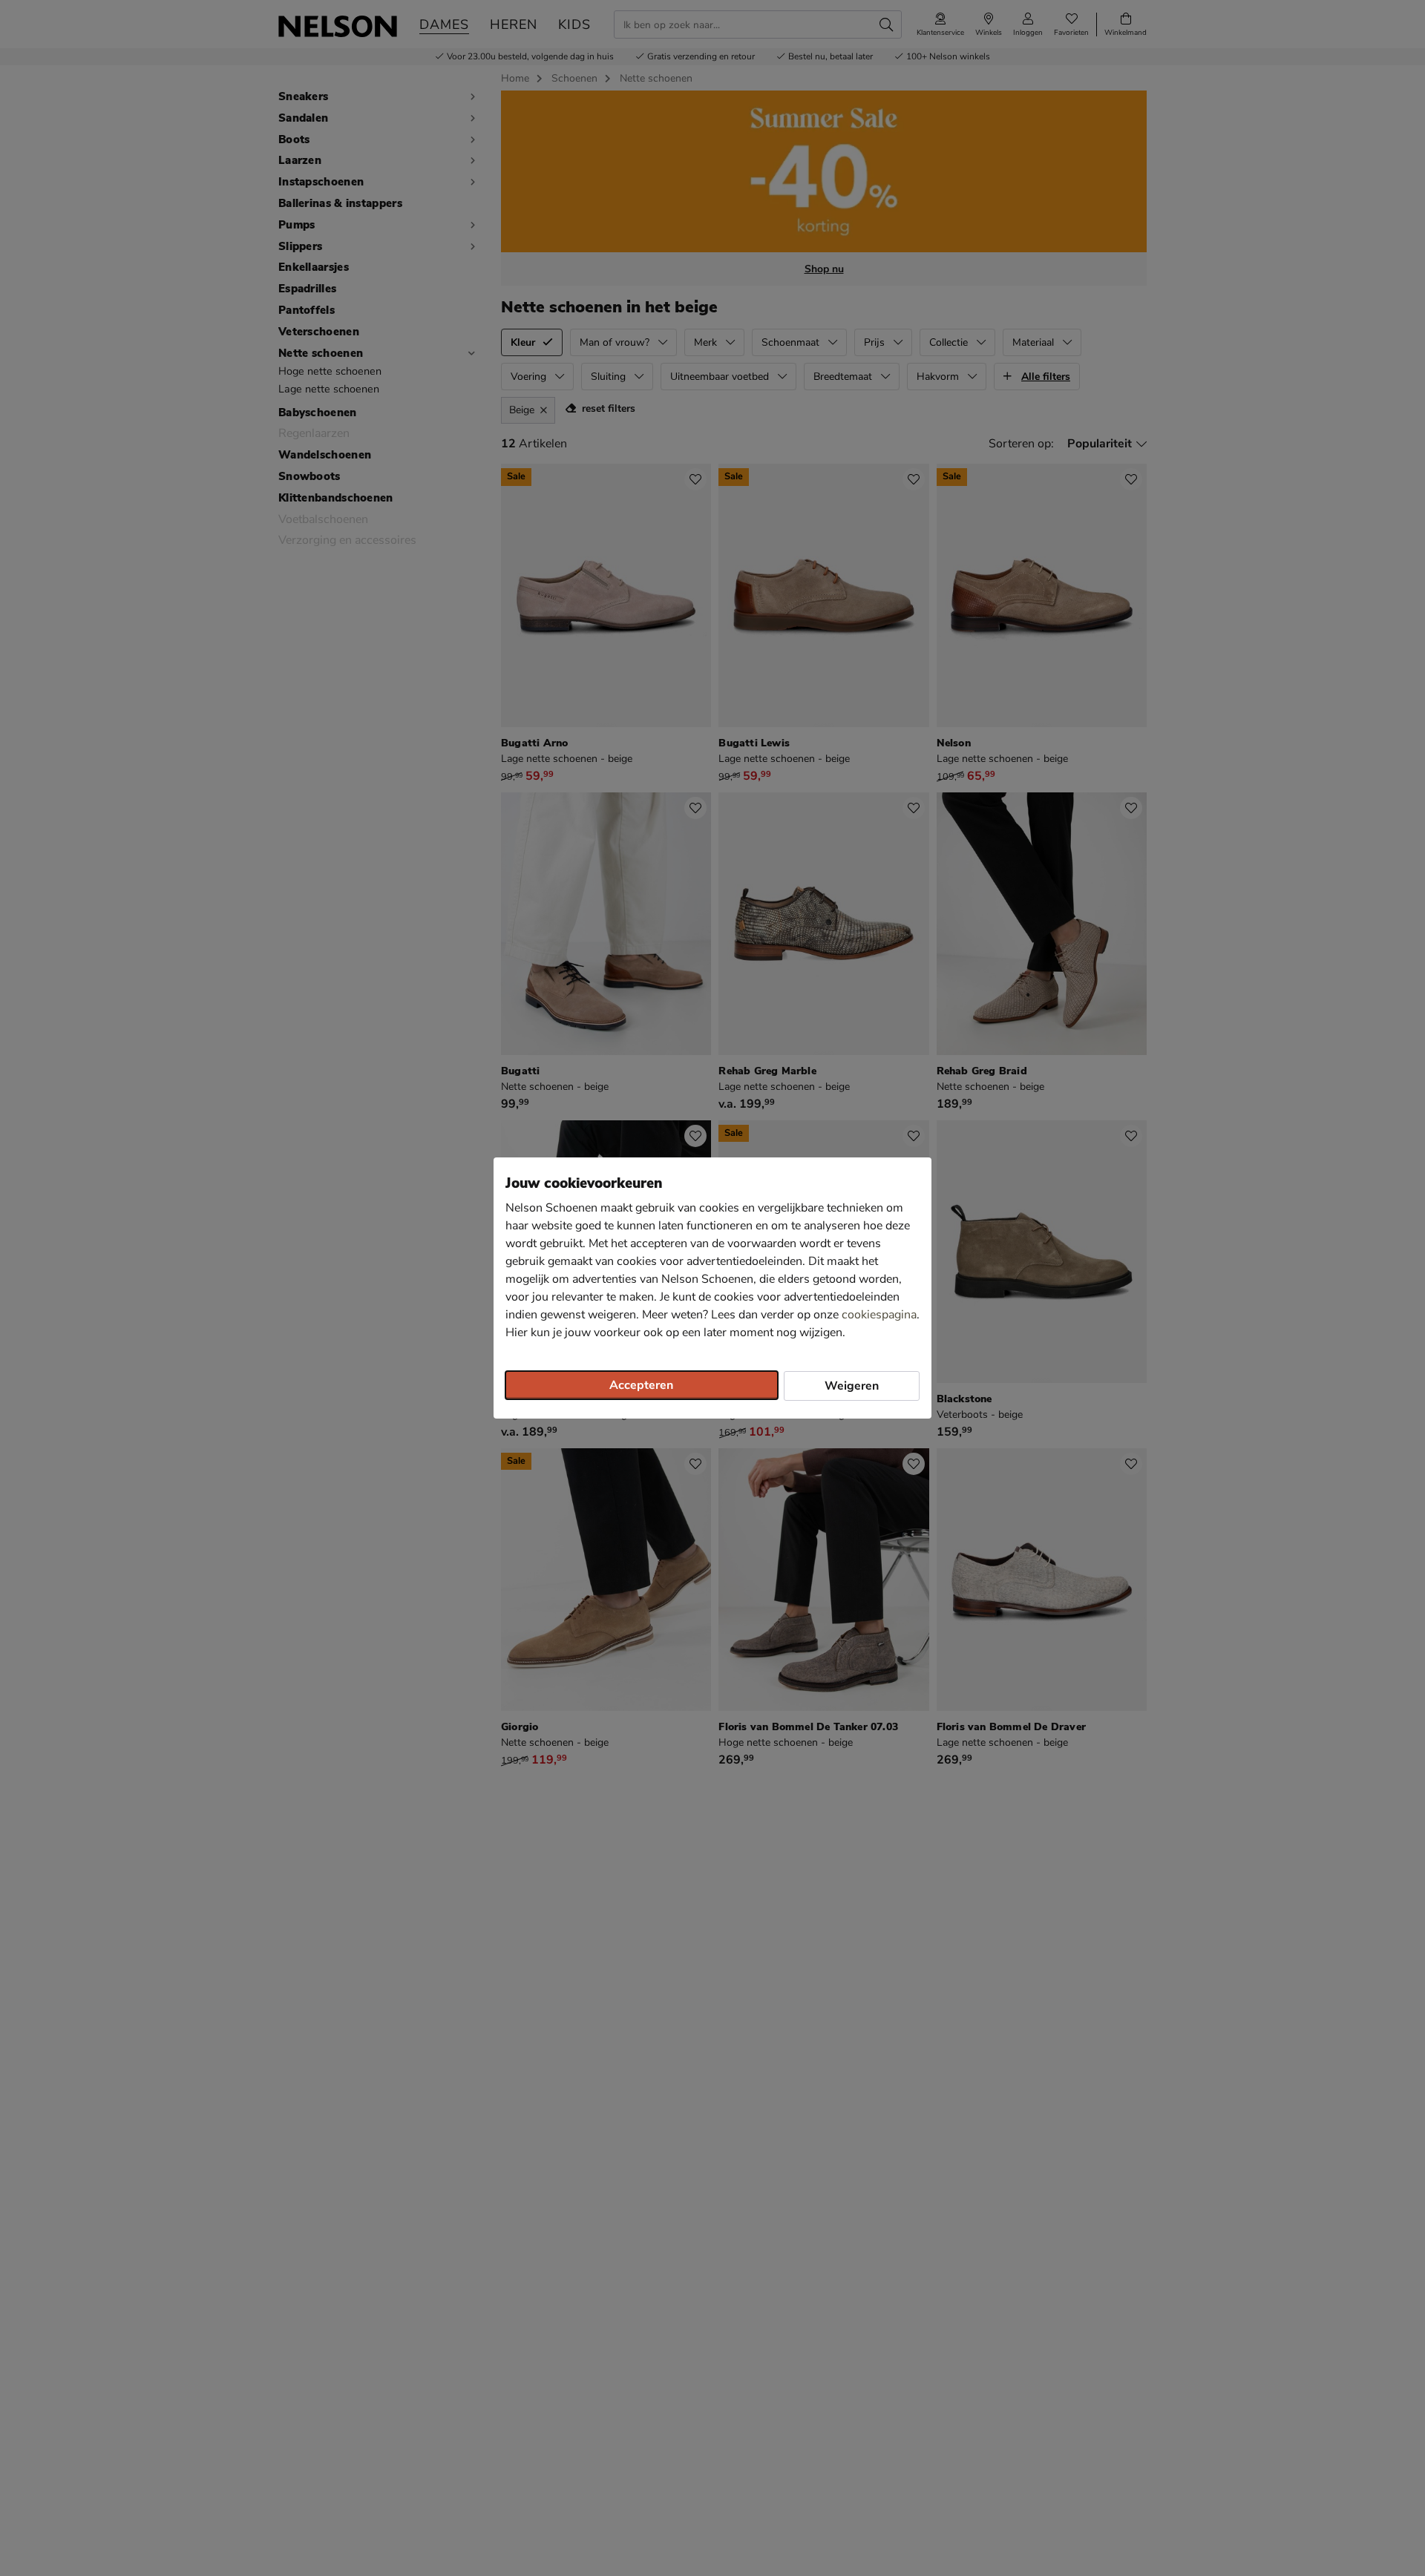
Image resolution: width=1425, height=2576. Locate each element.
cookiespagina (879, 1315)
